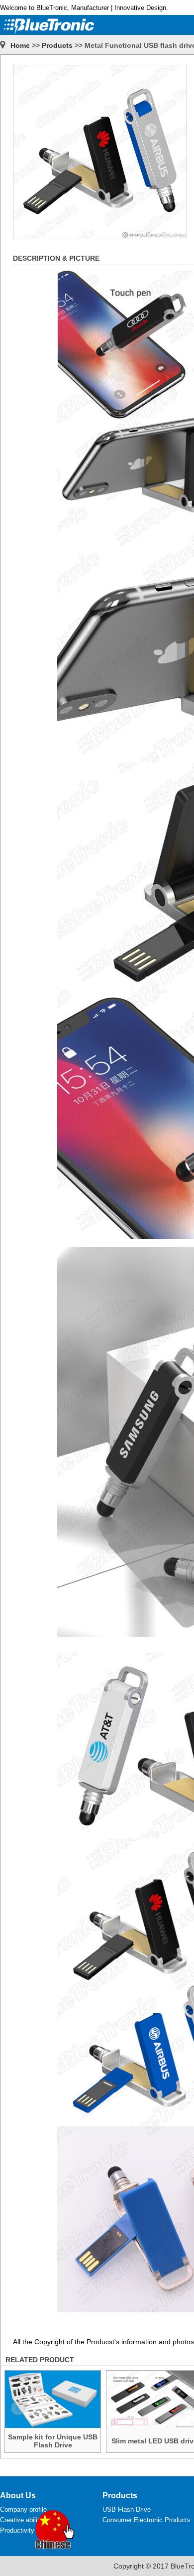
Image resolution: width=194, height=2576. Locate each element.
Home (20, 45)
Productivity (17, 2530)
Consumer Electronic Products (146, 2520)
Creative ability (21, 2520)
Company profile (23, 2509)
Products (57, 45)
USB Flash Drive (127, 2509)
